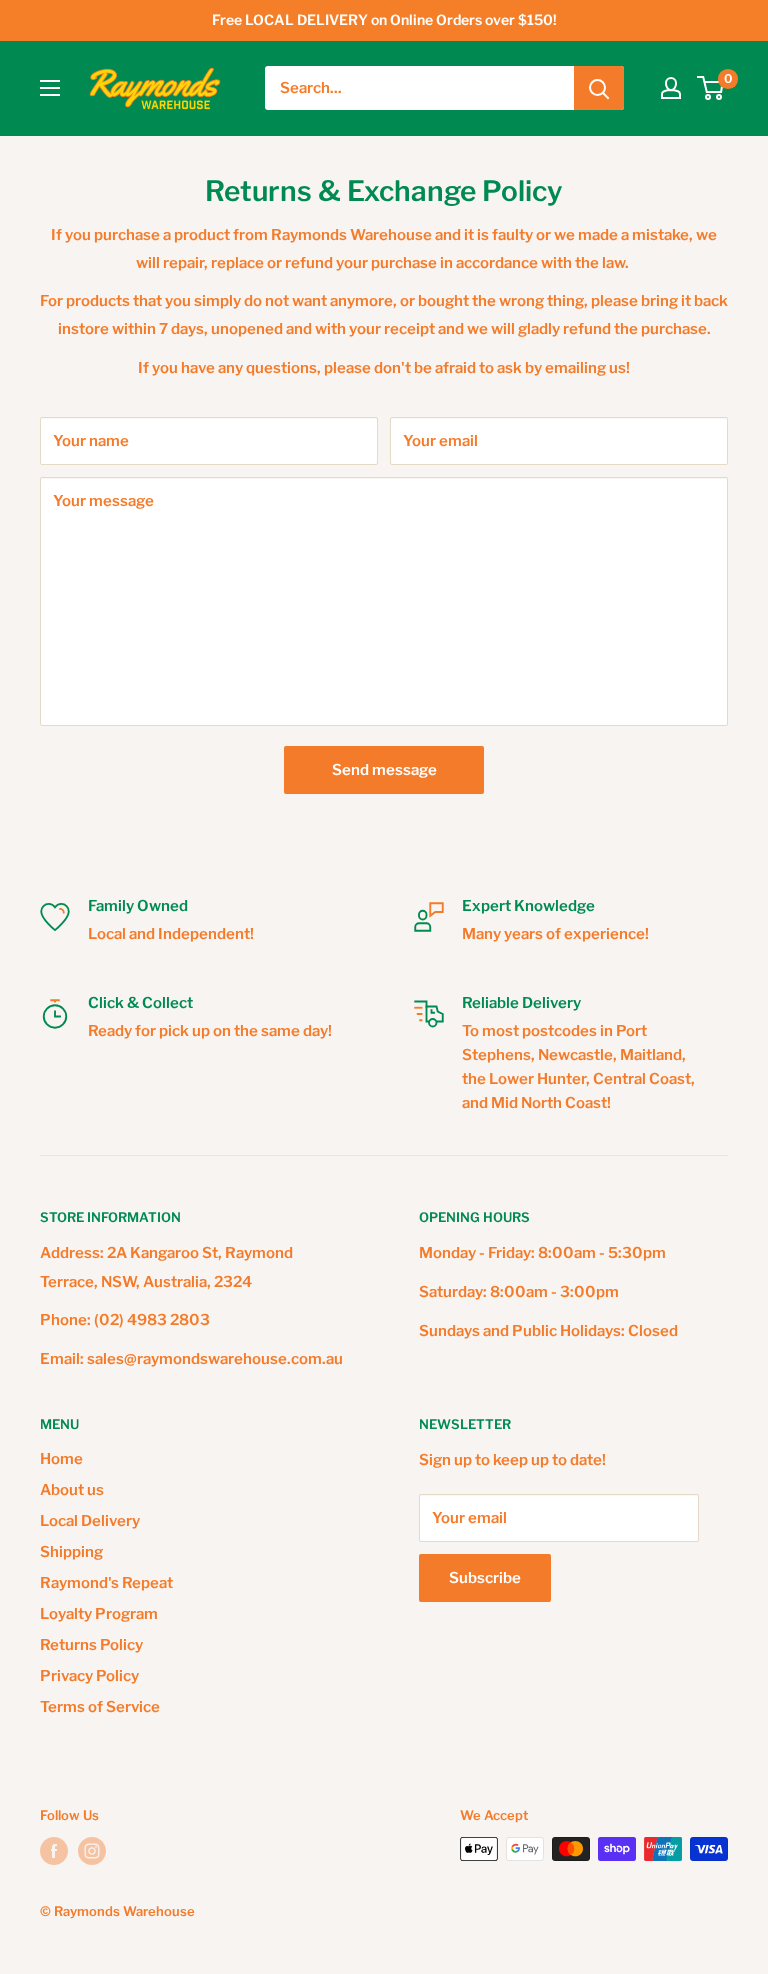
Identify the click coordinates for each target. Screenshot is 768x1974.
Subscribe (485, 1578)
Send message (384, 770)
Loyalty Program (99, 1614)
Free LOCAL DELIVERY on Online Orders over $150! (384, 19)
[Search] (599, 88)
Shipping (71, 1552)
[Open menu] (50, 88)
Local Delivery (90, 1521)
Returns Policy (91, 1645)
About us (72, 1490)
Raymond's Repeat (106, 1583)
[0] (711, 88)
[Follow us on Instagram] (92, 1851)
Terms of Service (100, 1707)
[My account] (671, 88)
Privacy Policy (89, 1676)
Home (61, 1459)
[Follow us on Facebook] (54, 1851)
